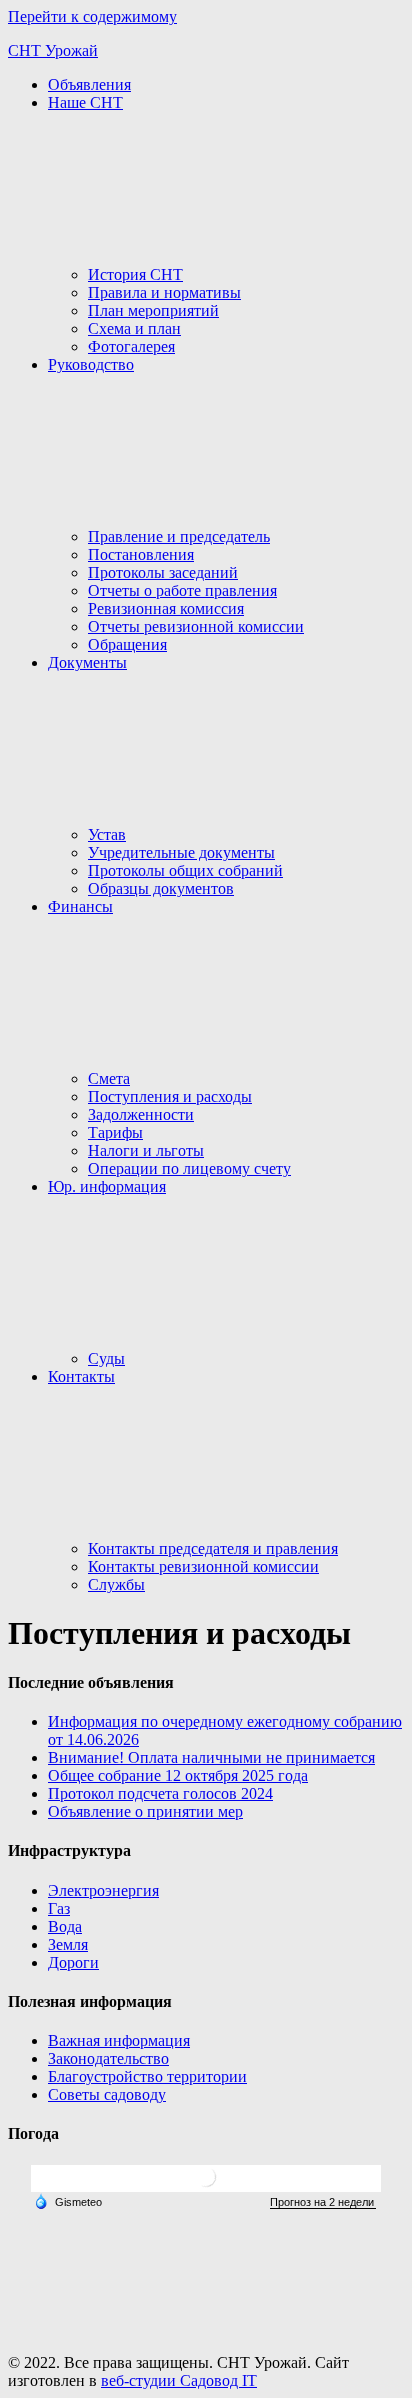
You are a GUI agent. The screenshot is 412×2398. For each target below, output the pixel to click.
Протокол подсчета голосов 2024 (160, 1793)
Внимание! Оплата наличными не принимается (211, 1757)
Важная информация (119, 2040)
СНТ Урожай (53, 50)
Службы (116, 1584)
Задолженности (141, 1114)
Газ (59, 1908)
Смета (109, 1078)
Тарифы (115, 1132)
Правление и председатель (179, 536)
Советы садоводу (107, 2094)
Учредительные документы (181, 852)
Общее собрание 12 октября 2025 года (178, 1775)
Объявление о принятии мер (145, 1811)
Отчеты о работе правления (182, 590)
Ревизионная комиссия (166, 608)
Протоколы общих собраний (185, 870)
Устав (107, 834)
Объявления (89, 84)
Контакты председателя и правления (213, 1548)
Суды (106, 1358)
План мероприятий (153, 310)
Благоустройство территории (147, 2076)
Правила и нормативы (164, 292)
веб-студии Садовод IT (179, 2380)
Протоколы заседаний (163, 572)
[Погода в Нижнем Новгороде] (206, 2184)
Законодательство (108, 2058)
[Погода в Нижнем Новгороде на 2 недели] (323, 2202)
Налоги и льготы (146, 1150)
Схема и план (134, 328)
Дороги (73, 1962)
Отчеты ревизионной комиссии (196, 626)
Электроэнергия (103, 1890)
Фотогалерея (131, 346)
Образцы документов (161, 888)
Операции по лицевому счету (189, 1168)
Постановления (141, 554)
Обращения (127, 644)
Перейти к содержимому (92, 16)
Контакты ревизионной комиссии (203, 1566)
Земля (68, 1944)
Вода (65, 1926)
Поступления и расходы (170, 1096)
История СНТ (135, 274)
